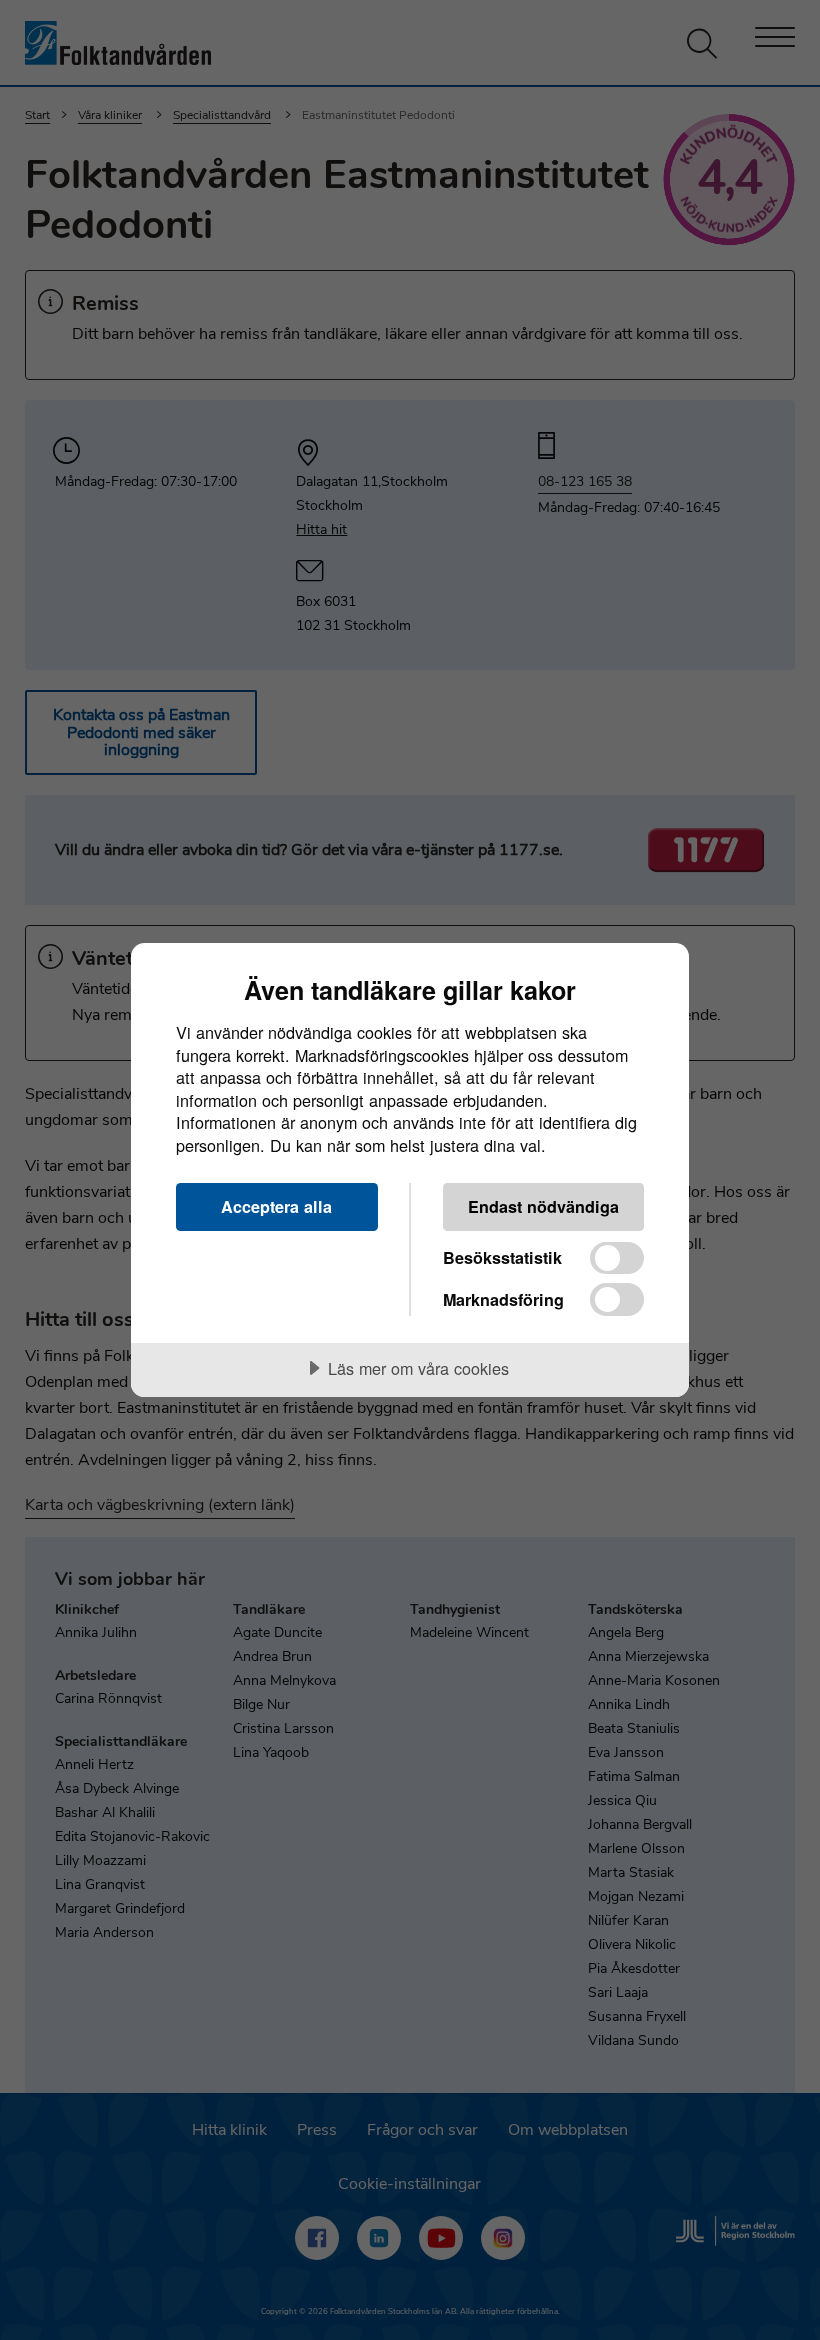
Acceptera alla (276, 1206)
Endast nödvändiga (543, 1206)
